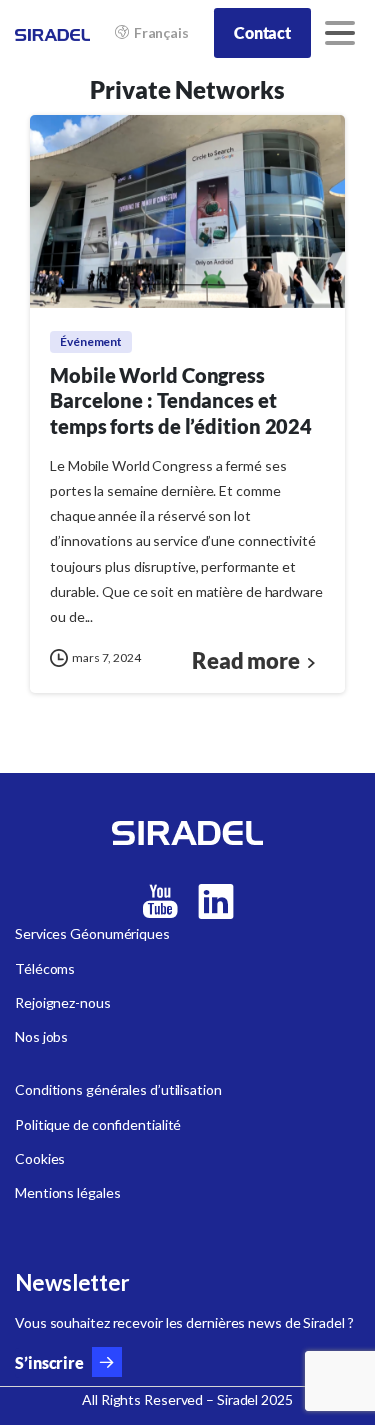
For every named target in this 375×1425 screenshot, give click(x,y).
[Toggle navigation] (340, 33)
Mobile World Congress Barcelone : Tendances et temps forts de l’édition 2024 (181, 401)
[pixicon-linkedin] (216, 902)
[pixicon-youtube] (160, 902)
